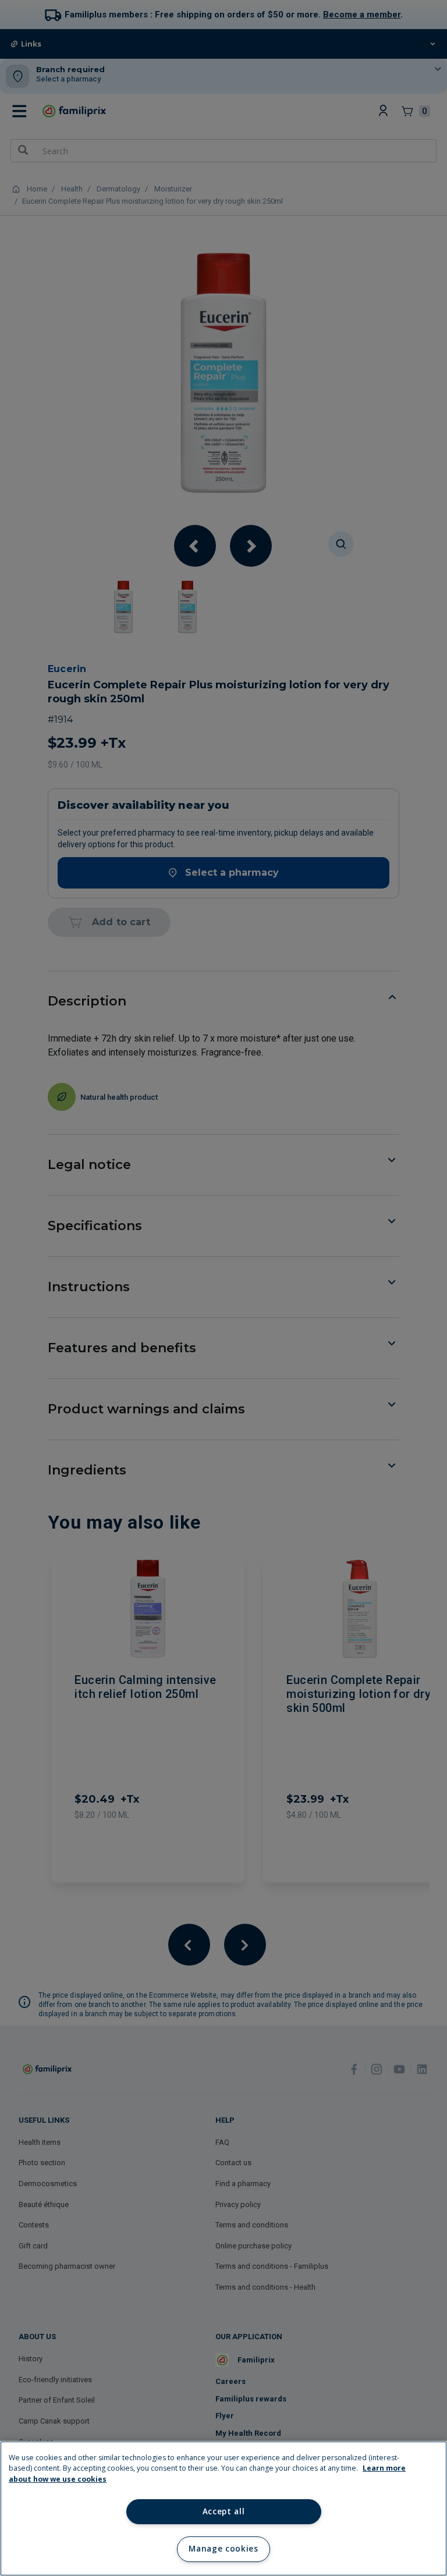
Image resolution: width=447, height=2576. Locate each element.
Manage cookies (223, 2549)
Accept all (224, 2511)
